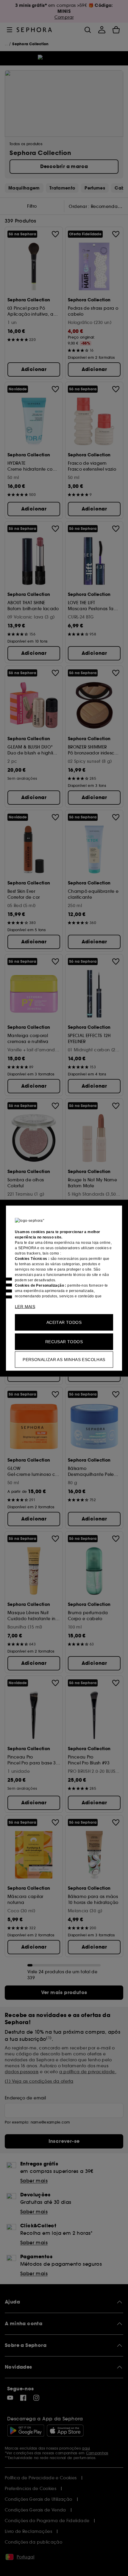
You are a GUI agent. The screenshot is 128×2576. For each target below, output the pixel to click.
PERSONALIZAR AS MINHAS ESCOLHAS (64, 1359)
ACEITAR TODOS (64, 1322)
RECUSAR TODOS (64, 1341)
